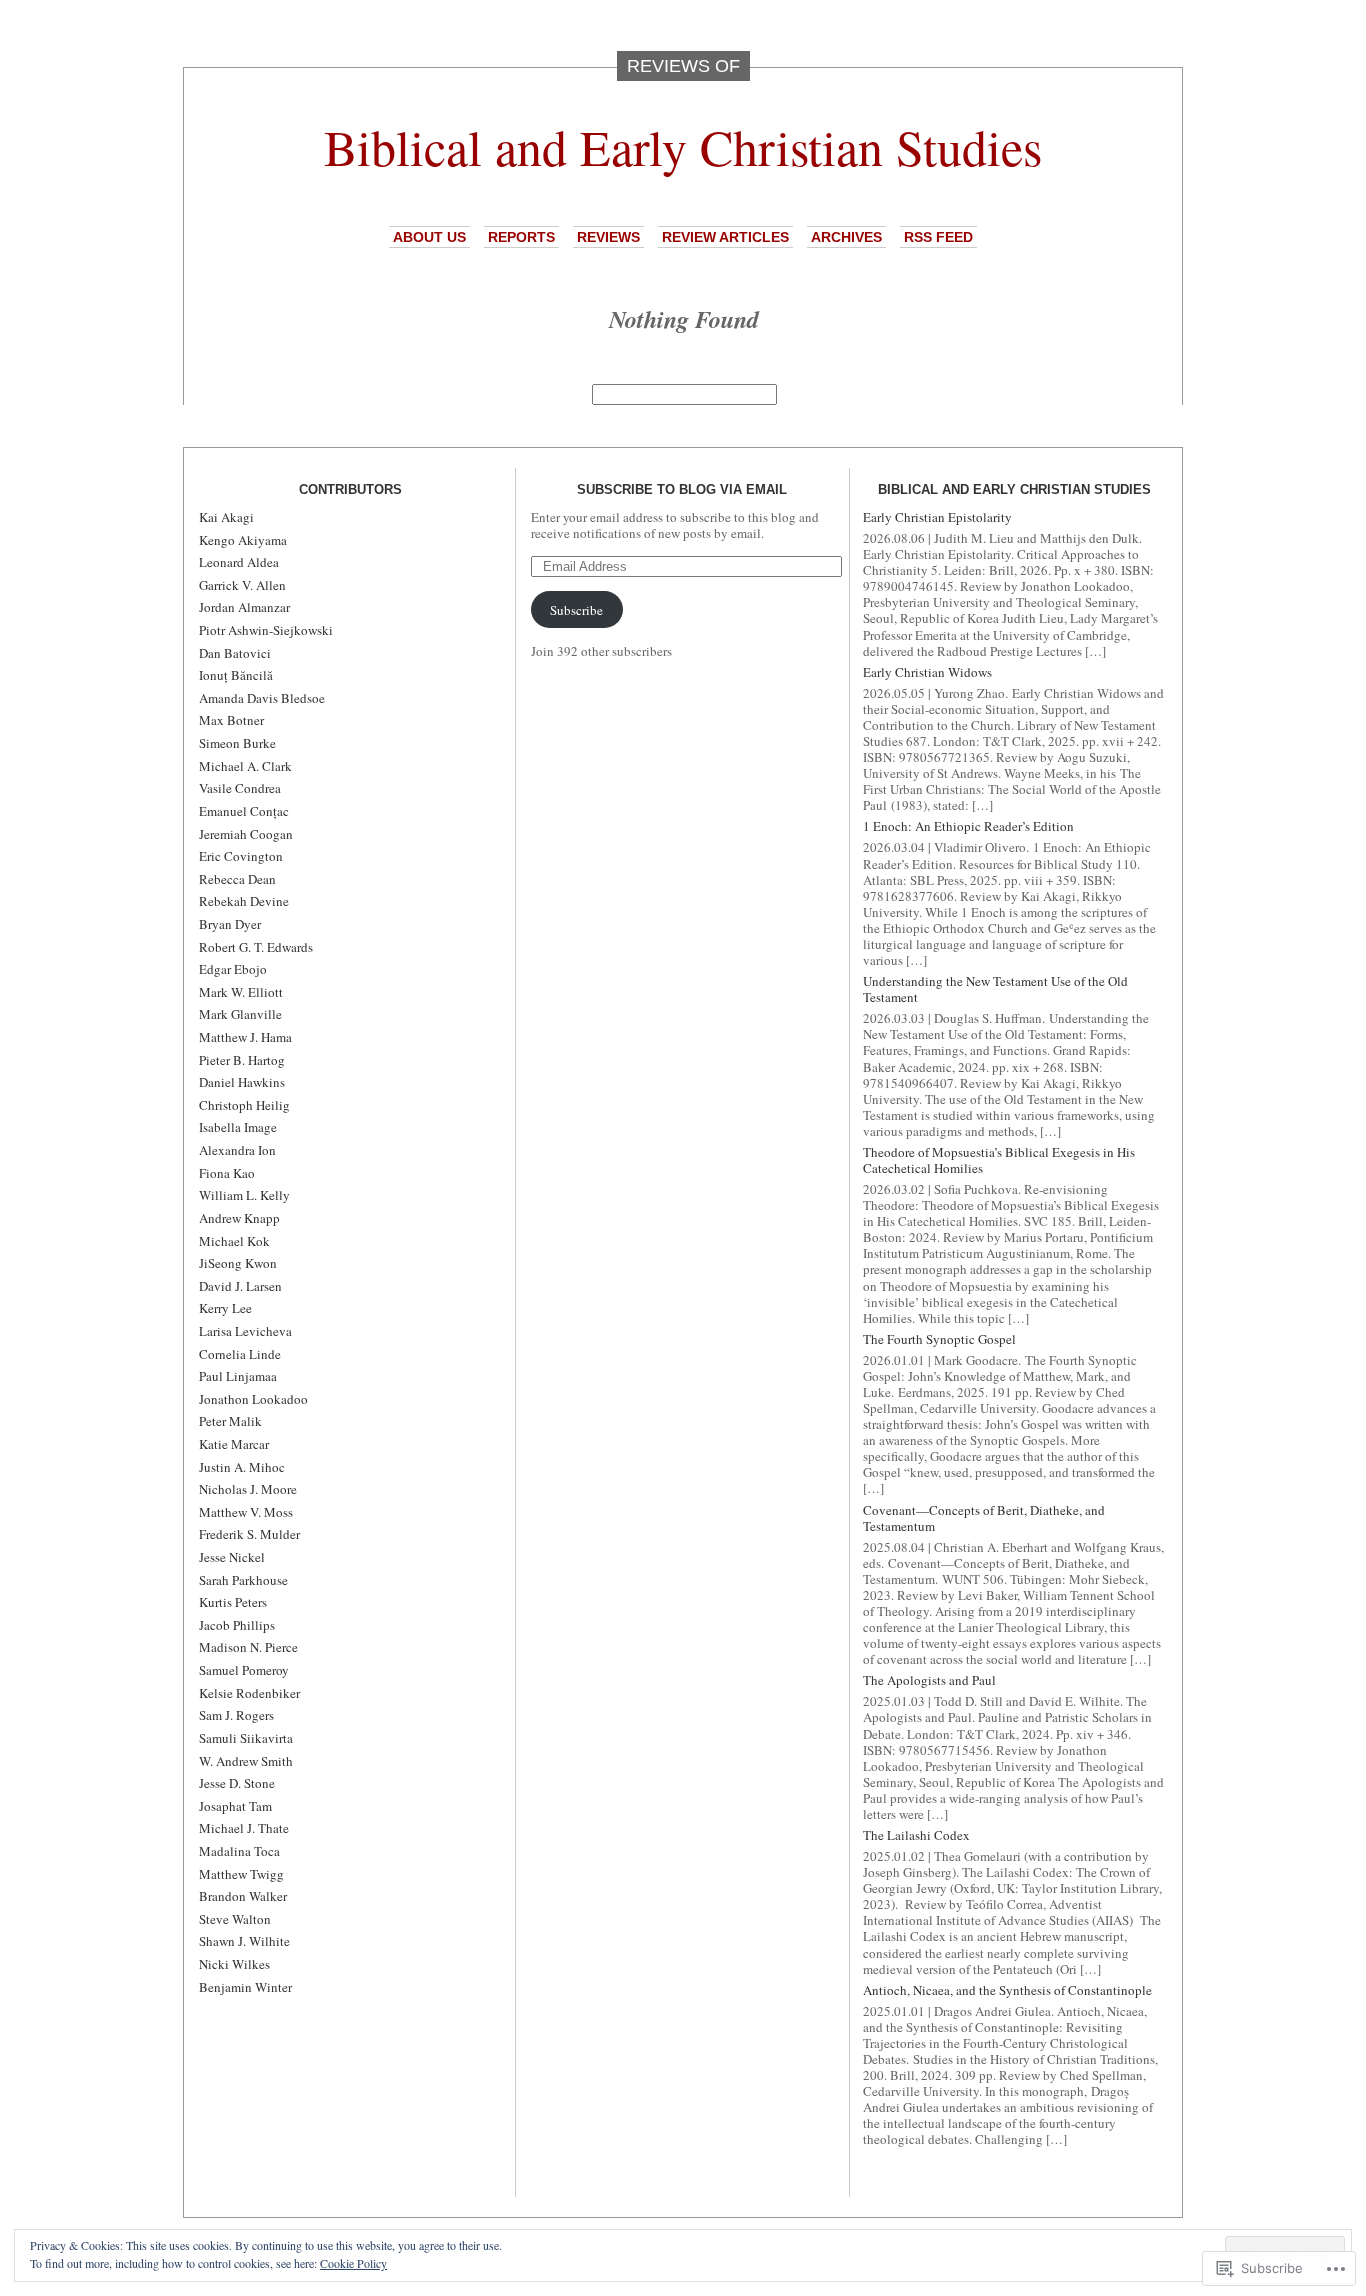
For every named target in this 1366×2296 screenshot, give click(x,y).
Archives (846, 237)
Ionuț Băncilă (236, 675)
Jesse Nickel (232, 1557)
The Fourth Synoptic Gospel (939, 1339)
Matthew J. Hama (245, 1037)
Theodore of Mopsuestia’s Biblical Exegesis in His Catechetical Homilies (999, 1160)
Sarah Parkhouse (243, 1580)
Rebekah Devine (244, 901)
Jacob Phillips (237, 1625)
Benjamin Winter (245, 1987)
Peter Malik (230, 1421)
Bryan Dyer (230, 924)
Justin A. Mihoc (242, 1467)
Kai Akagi (226, 517)
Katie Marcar (234, 1444)
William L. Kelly (244, 1195)
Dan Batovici (235, 653)
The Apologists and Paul (929, 1680)
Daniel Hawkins (242, 1082)
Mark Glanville (240, 1014)
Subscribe (576, 610)
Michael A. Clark (245, 766)
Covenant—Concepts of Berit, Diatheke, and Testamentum (984, 1518)
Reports (521, 237)
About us (429, 237)
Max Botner (231, 720)
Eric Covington (241, 856)
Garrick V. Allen (242, 585)
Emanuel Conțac (244, 811)
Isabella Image (238, 1127)
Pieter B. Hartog (242, 1060)
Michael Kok (234, 1241)
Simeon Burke (237, 743)
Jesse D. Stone (237, 1783)
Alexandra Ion (237, 1150)
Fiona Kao (227, 1173)
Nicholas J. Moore (248, 1489)
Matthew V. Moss (246, 1512)
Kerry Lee (225, 1308)
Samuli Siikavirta (246, 1738)
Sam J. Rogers (236, 1715)
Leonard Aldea (239, 562)
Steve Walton (235, 1919)
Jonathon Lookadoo (253, 1399)
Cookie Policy (353, 2263)
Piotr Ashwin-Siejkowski (266, 630)
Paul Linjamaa (238, 1376)
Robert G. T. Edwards (256, 947)
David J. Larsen (240, 1286)
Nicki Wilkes (234, 1964)
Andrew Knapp (239, 1218)
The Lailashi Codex (916, 1835)
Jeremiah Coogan (246, 834)
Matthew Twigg (241, 1874)
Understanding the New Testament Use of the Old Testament (995, 989)
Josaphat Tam (235, 1806)
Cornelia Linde (240, 1354)
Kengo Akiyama (243, 540)
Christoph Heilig (244, 1105)
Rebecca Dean (237, 879)
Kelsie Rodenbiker (249, 1693)
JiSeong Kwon (238, 1263)
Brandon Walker (243, 1896)
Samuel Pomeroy (244, 1670)
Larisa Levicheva (245, 1331)
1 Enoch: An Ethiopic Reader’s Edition (968, 826)
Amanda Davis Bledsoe (262, 698)
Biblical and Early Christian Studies (683, 146)
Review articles (725, 237)
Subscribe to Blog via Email (682, 489)
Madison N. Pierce (248, 1647)
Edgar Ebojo (233, 969)
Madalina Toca (239, 1851)
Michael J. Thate (244, 1828)
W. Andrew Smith (246, 1761)
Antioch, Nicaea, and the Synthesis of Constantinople (1007, 1990)
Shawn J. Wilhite (244, 1941)
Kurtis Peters (233, 1602)
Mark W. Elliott (241, 992)
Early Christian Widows (927, 672)
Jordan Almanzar (244, 607)
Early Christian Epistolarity (937, 517)
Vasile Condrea (240, 788)
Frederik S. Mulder (249, 1534)
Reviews (608, 237)
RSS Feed (938, 237)
